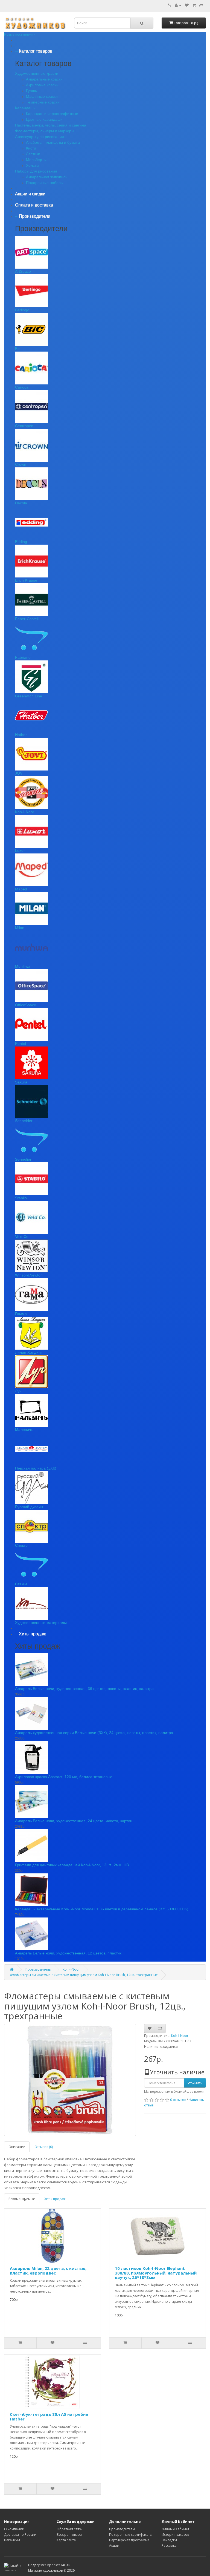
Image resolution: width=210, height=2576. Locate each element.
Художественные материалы (41, 1623)
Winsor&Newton (29, 1275)
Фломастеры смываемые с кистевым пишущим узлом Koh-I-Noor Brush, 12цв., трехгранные (84, 1975)
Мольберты (36, 160)
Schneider (24, 1121)
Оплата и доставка (34, 205)
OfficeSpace (26, 1005)
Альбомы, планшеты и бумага (53, 142)
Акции (114, 2545)
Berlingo (22, 310)
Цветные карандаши (44, 119)
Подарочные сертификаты (131, 2535)
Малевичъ (24, 1430)
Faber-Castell (27, 619)
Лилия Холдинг (29, 1352)
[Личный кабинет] (178, 5)
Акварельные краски (44, 79)
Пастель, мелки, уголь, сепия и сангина (51, 125)
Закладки (169, 2540)
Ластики (33, 154)
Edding (21, 542)
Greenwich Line (29, 696)
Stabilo (21, 1198)
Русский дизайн (29, 1507)
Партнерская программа (129, 2540)
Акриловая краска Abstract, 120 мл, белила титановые (64, 1777)
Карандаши (25, 108)
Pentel (21, 1043)
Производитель (38, 1969)
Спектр (21, 1545)
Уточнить (195, 2083)
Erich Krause (26, 580)
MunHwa (23, 966)
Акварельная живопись (47, 177)
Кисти (31, 148)
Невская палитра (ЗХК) (36, 1468)
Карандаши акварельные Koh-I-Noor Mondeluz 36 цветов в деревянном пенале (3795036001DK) (102, 1909)
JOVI (19, 773)
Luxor (20, 850)
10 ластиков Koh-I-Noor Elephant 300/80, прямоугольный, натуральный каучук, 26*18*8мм (156, 2273)
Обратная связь (70, 2529)
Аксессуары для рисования (40, 137)
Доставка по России (20, 2535)
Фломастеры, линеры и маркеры (45, 131)
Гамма (21, 1314)
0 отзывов (178, 2100)
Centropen (24, 426)
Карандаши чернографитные (52, 114)
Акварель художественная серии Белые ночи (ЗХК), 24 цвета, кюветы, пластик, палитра (94, 1733)
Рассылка (169, 2545)
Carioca (22, 387)
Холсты (33, 165)
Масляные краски (42, 96)
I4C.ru (66, 2565)
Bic (18, 349)
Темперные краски (43, 102)
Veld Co (22, 1237)
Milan (20, 928)
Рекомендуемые (22, 2199)
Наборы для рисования (36, 171)
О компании (14, 2529)
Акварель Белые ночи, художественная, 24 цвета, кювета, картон (74, 1821)
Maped (21, 889)
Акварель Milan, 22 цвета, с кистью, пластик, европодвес (48, 2271)
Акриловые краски (42, 85)
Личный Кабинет (175, 2529)
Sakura (21, 1082)
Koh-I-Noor (25, 812)
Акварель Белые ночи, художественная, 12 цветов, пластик (68, 1953)
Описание (17, 2147)
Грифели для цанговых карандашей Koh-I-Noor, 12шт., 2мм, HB (72, 1865)
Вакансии (12, 2540)
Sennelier (23, 1159)
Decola (21, 503)
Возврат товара (69, 2535)
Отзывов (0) (44, 2147)
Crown (21, 464)
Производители (122, 2529)
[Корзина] (194, 5)
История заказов (175, 2535)
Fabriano (23, 657)
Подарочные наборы (45, 183)
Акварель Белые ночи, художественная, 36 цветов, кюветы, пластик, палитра (84, 1689)
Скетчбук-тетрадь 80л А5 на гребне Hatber (49, 2417)
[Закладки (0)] (187, 5)
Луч (18, 1391)
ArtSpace (23, 271)
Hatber (21, 735)
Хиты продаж (55, 2199)
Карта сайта (66, 2540)
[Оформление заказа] (201, 5)
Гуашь (31, 91)
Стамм (21, 1584)
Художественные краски (37, 73)
